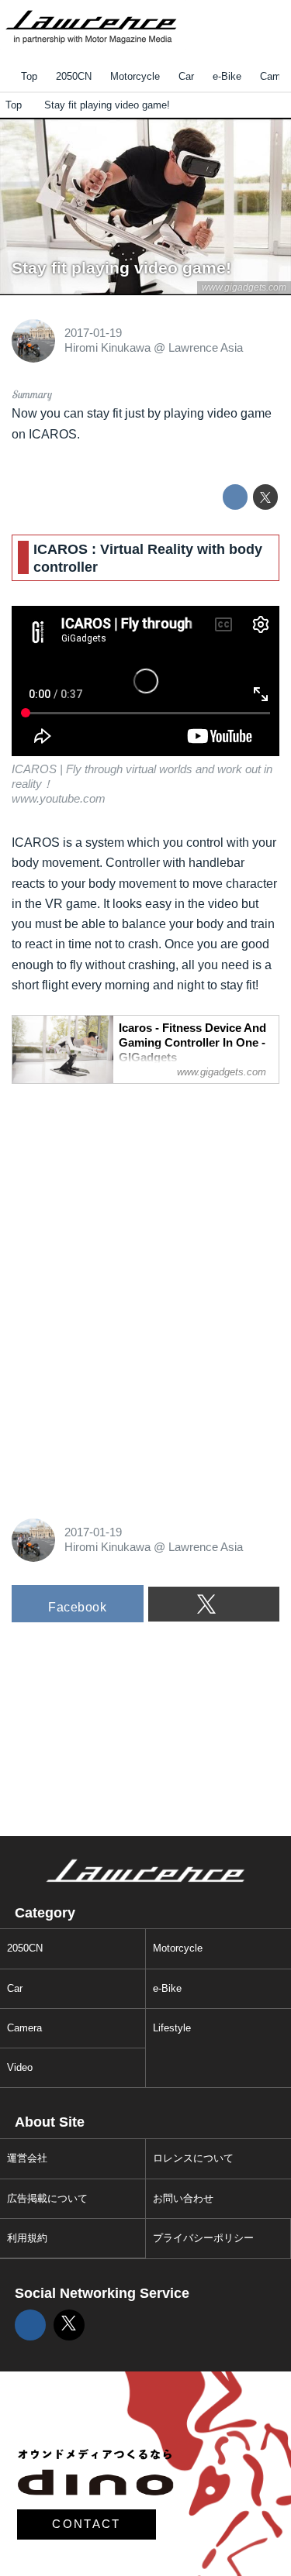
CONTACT (86, 2524)
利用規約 (27, 2238)
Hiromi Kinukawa (107, 348)
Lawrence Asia (206, 348)
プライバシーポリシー (203, 2238)
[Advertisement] (128, 1194)
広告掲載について (47, 2198)
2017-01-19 (93, 333)
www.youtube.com (59, 799)
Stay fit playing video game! (121, 268)
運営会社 (27, 2158)
